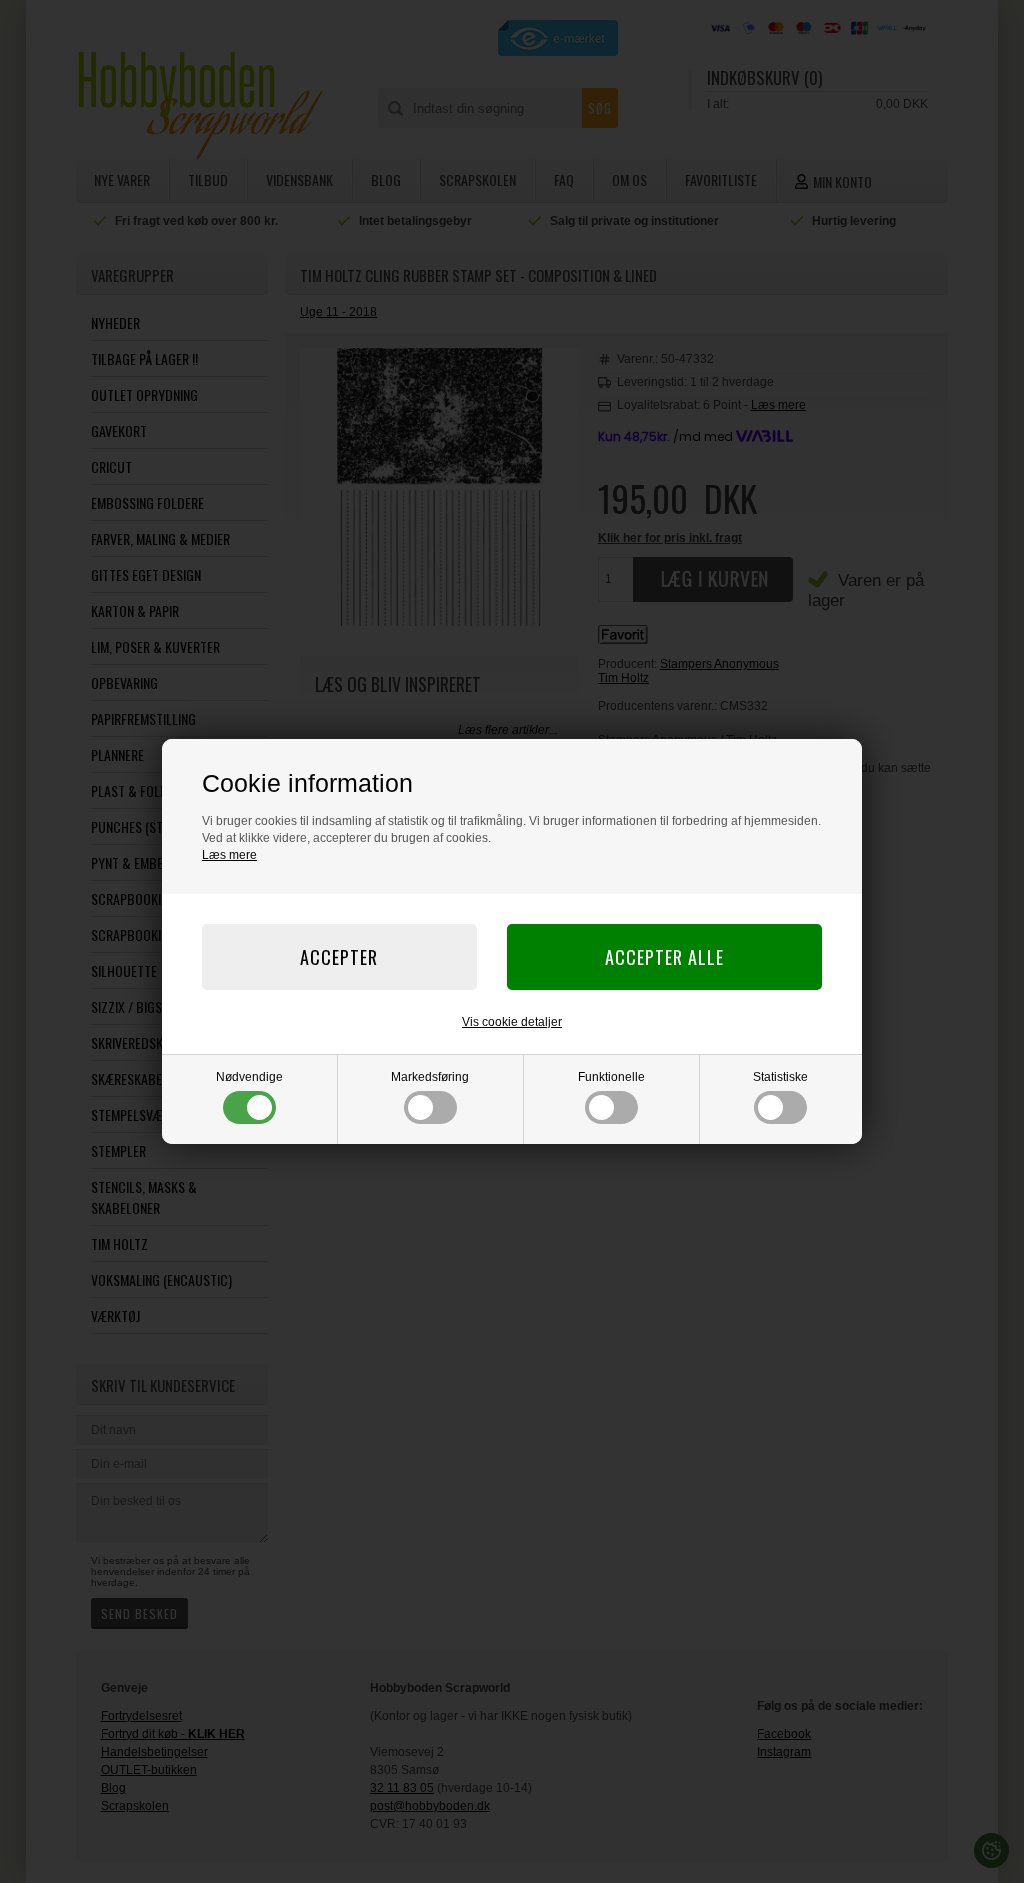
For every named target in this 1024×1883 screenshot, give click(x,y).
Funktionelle (611, 1077)
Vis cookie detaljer (512, 1022)
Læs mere (229, 855)
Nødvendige (249, 1077)
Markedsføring (430, 1077)
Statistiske (780, 1077)
